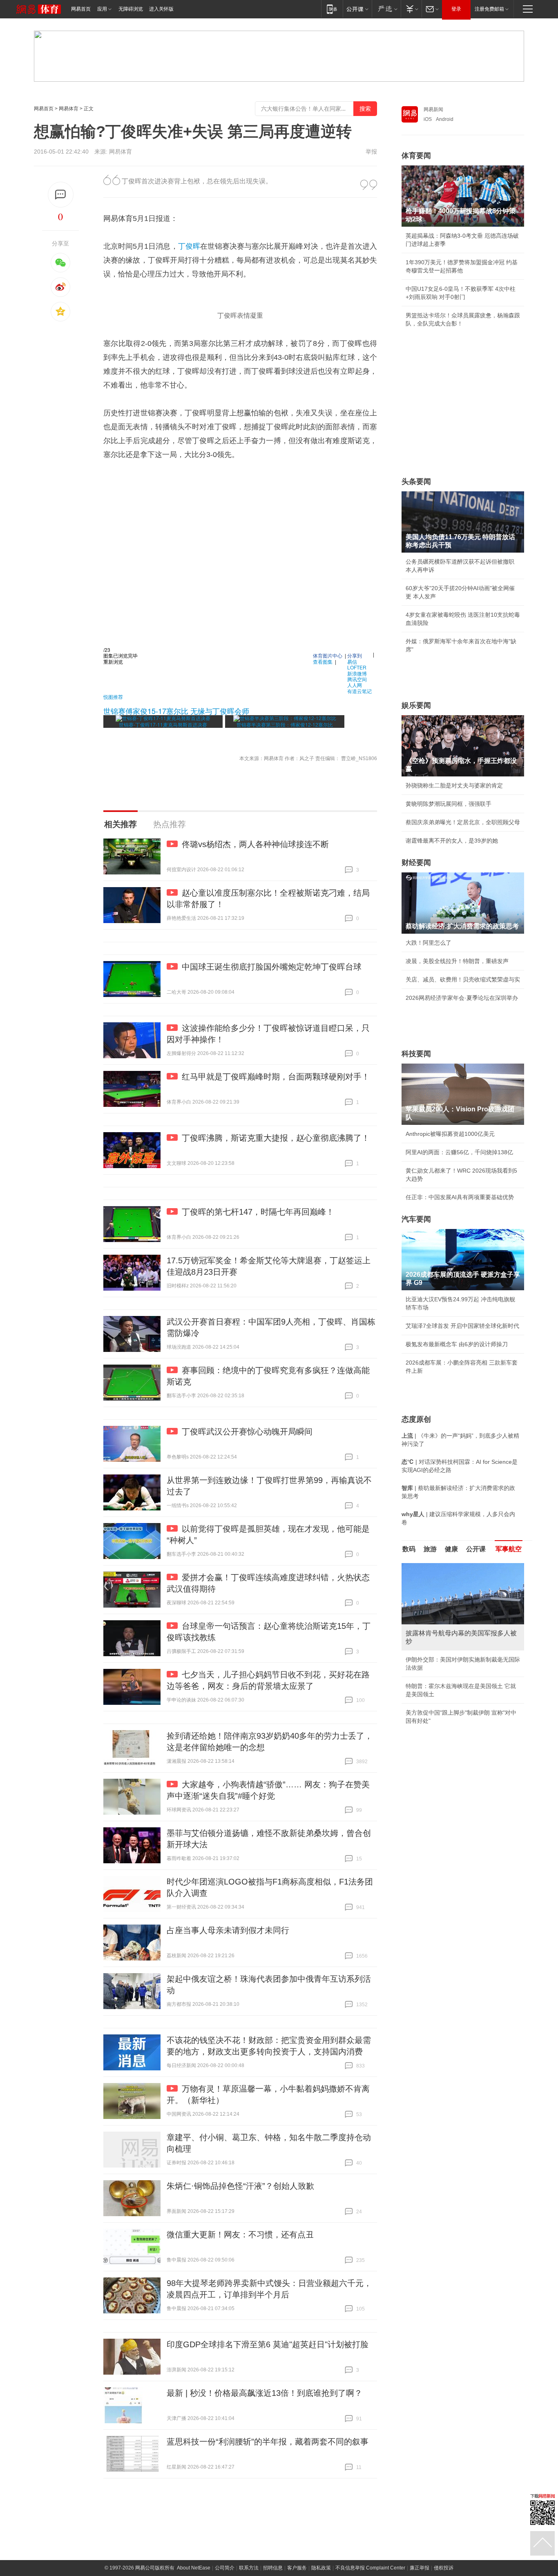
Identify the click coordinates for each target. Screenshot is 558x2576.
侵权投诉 (444, 2568)
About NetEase (194, 2568)
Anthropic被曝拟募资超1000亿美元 (450, 1134)
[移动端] (332, 9)
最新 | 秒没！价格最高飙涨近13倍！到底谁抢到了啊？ (264, 2393)
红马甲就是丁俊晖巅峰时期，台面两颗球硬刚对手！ (276, 1077)
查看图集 (323, 661)
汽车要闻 (416, 1219)
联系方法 (249, 2568)
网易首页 (81, 9)
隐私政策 (321, 2568)
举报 (371, 152)
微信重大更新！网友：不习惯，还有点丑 (240, 2235)
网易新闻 (433, 109)
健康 (451, 1549)
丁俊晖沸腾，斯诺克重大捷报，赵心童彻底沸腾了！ (276, 1138)
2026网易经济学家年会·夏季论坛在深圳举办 (462, 998)
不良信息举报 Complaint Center (370, 2568)
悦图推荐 (113, 697)
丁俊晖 (189, 246)
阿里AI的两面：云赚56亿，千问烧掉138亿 (459, 1152)
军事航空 (509, 1549)
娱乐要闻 (416, 705)
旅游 (430, 1549)
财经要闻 (416, 863)
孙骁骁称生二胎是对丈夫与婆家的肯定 (454, 785)
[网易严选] (386, 9)
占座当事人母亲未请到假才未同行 (228, 1930)
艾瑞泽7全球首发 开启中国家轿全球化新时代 (462, 1326)
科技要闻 (416, 1054)
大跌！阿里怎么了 (429, 943)
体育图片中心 (328, 655)
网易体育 (69, 109)
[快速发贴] (61, 195)
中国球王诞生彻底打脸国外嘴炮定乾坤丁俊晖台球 (272, 967)
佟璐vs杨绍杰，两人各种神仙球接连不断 (255, 844)
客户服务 (297, 2568)
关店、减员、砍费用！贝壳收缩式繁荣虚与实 (463, 979)
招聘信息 (273, 2568)
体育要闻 (416, 156)
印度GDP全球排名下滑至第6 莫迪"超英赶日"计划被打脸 (268, 2344)
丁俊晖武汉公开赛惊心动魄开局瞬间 (247, 1432)
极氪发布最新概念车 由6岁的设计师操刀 (457, 1344)
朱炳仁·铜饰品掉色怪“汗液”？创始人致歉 (240, 2186)
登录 (456, 9)
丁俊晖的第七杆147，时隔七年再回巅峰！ (258, 1212)
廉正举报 (420, 2568)
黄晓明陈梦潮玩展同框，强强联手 (449, 804)
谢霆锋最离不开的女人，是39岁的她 (452, 841)
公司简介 (225, 2568)
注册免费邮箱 (489, 9)
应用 (102, 9)
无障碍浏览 (131, 9)
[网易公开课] (357, 9)
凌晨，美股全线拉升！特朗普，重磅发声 (457, 961)
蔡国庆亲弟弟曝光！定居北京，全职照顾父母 (463, 822)
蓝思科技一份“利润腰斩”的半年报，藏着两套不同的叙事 (268, 2442)
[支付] (411, 9)
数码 (409, 1549)
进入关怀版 (161, 9)
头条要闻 (416, 482)
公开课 (476, 1549)
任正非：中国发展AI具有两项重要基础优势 (460, 1197)
